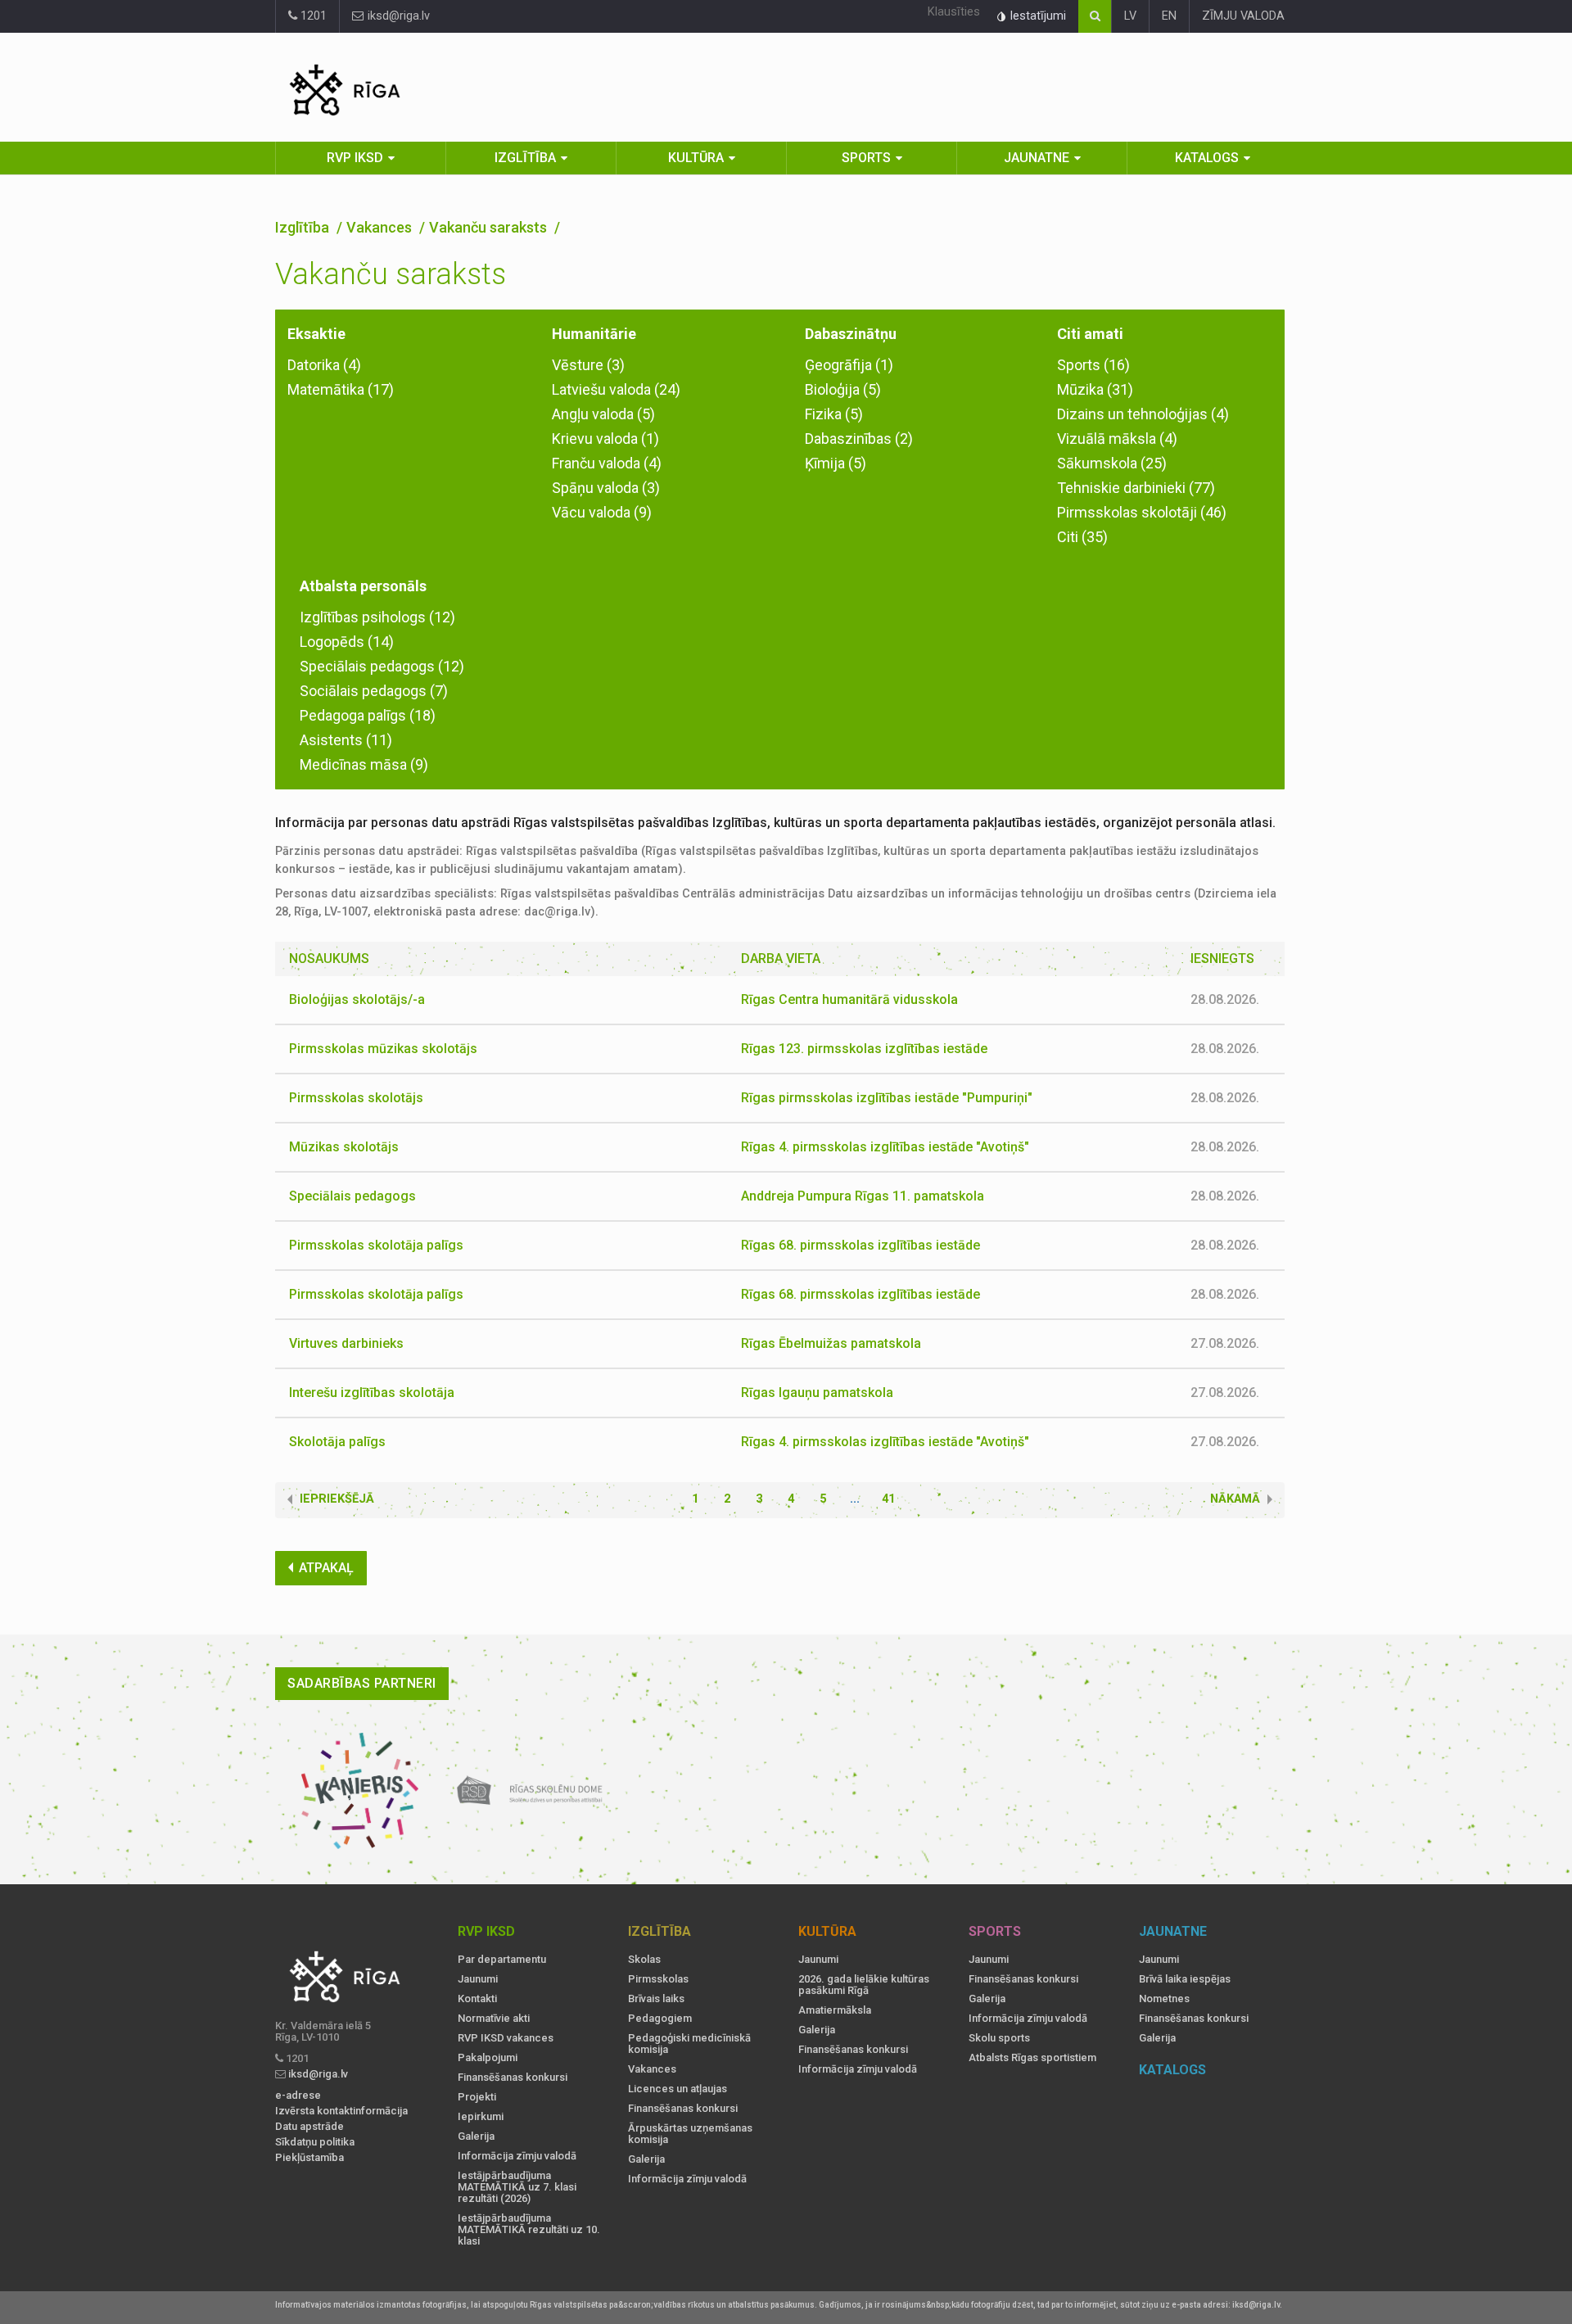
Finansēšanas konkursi (513, 2078)
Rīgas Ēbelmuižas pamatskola (831, 1343)
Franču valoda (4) (607, 463)
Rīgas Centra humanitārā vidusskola (849, 999)
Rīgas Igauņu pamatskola (817, 1393)
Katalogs (1207, 158)
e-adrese (298, 2096)
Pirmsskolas (658, 1979)
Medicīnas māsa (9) (364, 764)
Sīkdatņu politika (315, 2142)
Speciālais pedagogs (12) (382, 666)
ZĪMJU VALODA (1243, 16)
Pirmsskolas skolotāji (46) (1142, 512)
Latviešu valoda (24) (616, 389)
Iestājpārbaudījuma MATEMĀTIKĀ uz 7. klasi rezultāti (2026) (517, 2187)
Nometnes (1164, 1999)
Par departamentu (502, 1960)
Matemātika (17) (341, 389)
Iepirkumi (481, 2117)
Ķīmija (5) (836, 463)
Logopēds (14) (347, 642)
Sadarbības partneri (362, 1683)
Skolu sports (999, 2038)
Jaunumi (478, 1979)
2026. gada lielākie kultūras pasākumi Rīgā (864, 1985)
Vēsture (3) (588, 365)
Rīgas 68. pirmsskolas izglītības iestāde (861, 1245)
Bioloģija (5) (843, 389)
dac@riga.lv (557, 912)
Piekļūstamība (309, 2158)
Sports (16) (1093, 365)
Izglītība (525, 158)
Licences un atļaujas (678, 2089)
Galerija (476, 2136)
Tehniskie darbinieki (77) (1136, 488)
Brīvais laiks (656, 1999)
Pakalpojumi (488, 2058)
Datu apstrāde (309, 2127)
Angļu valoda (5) (603, 414)
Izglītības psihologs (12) (377, 617)
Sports (866, 158)
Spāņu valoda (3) (606, 488)
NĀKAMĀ (1235, 1499)
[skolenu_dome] (530, 1791)
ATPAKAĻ (326, 1568)
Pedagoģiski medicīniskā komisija (689, 2044)
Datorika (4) (324, 365)
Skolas (644, 1960)
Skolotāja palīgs (337, 1442)
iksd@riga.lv (397, 16)
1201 (312, 16)
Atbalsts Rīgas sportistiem (1032, 2058)
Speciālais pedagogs (352, 1196)
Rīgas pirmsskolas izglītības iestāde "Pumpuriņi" (887, 1098)
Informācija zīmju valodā (517, 2156)
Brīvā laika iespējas (1185, 1979)
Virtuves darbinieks (346, 1343)
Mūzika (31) (1095, 389)
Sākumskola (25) (1112, 463)
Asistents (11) (346, 740)
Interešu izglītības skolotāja (372, 1393)
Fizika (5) (834, 414)
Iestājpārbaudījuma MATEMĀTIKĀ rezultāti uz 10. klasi (529, 2230)
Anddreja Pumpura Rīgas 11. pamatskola (863, 1196)
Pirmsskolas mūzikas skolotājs (383, 1049)
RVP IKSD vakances (506, 2038)
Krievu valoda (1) (605, 439)
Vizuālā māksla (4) (1117, 439)
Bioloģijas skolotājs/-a (357, 999)
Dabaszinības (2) (859, 439)
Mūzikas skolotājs (344, 1147)
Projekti (477, 2097)
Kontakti (477, 1999)
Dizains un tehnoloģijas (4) (1143, 414)
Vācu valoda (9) (602, 512)
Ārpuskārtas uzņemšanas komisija (690, 2134)
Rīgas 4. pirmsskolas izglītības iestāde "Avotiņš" (885, 1147)
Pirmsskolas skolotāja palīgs (376, 1245)
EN (1169, 16)
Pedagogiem (660, 2019)
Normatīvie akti (494, 2019)
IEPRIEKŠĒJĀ (337, 1499)
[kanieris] (360, 1791)
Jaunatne (1037, 158)
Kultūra (696, 158)
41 (888, 1499)
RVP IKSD (355, 158)
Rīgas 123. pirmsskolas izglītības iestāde (864, 1049)
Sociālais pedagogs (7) (374, 691)
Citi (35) (1082, 537)
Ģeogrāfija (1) (849, 365)
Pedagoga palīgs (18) (368, 715)
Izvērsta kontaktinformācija (341, 2111)
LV (1130, 16)
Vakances (381, 227)
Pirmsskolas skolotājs (356, 1098)
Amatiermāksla (835, 2010)
